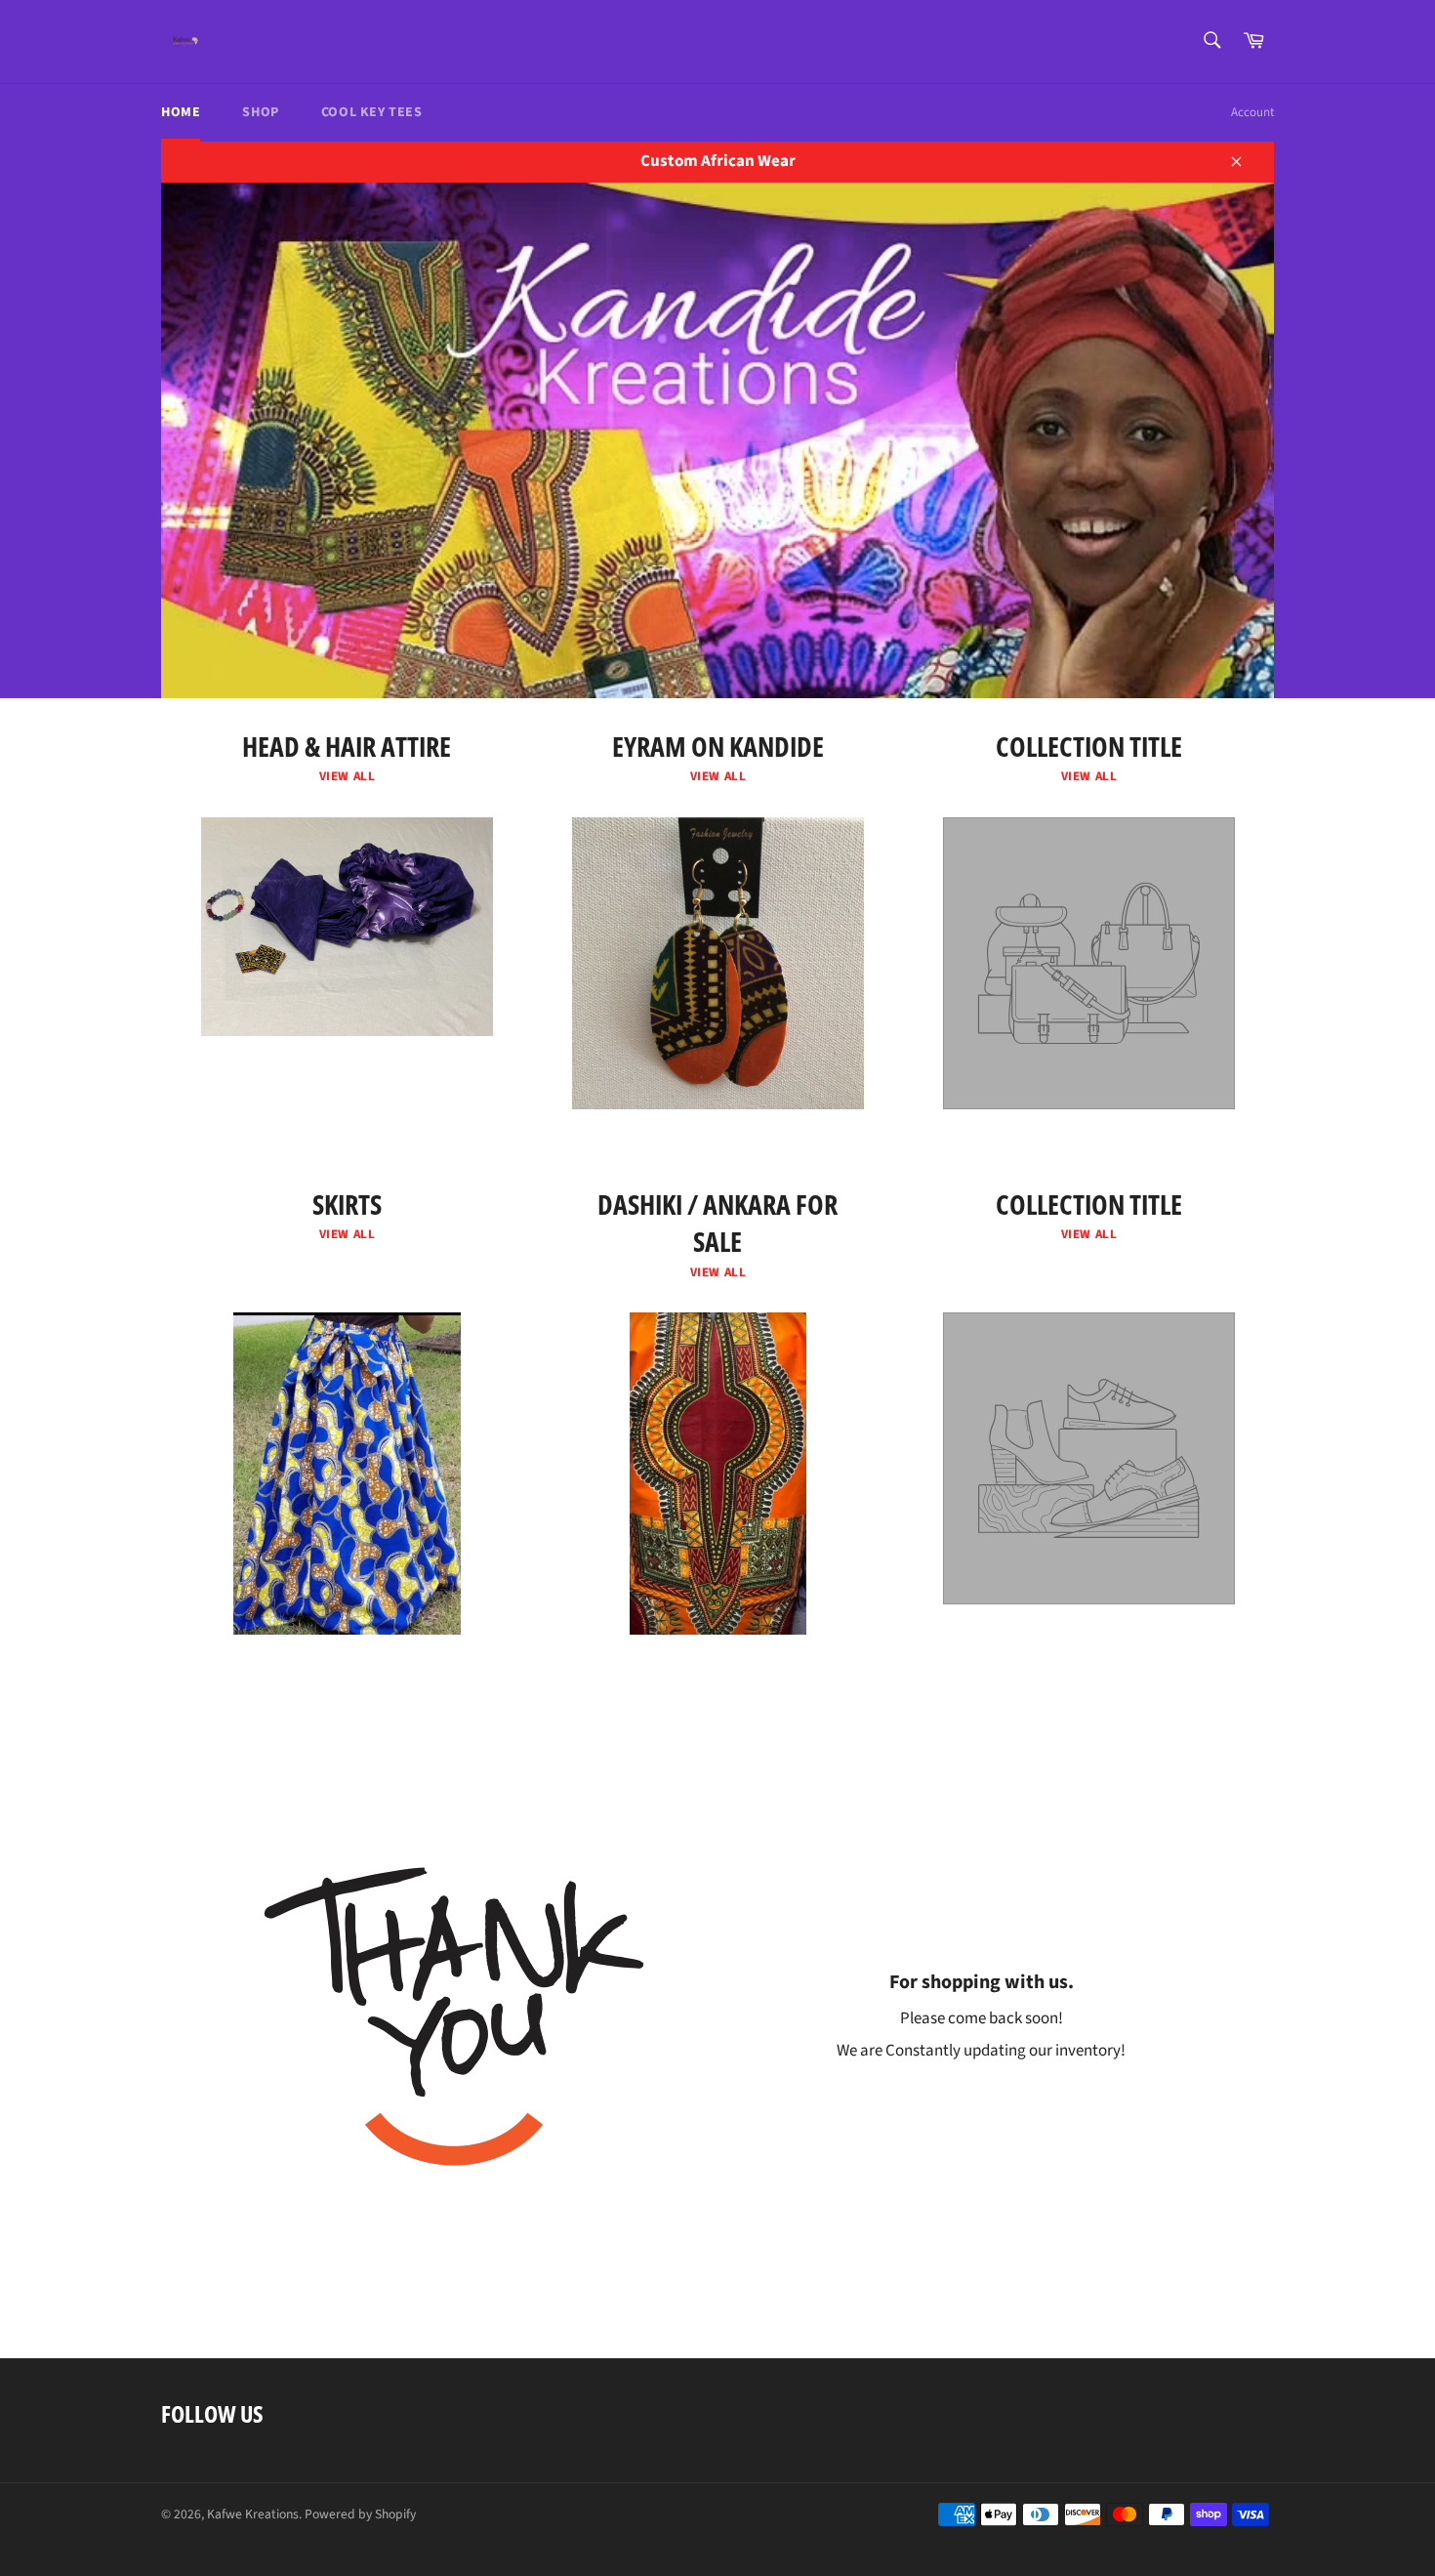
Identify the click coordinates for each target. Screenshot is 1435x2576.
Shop (260, 112)
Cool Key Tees (372, 112)
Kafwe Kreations (253, 2514)
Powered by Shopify (360, 2514)
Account (1252, 112)
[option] (717, 440)
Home (181, 112)
